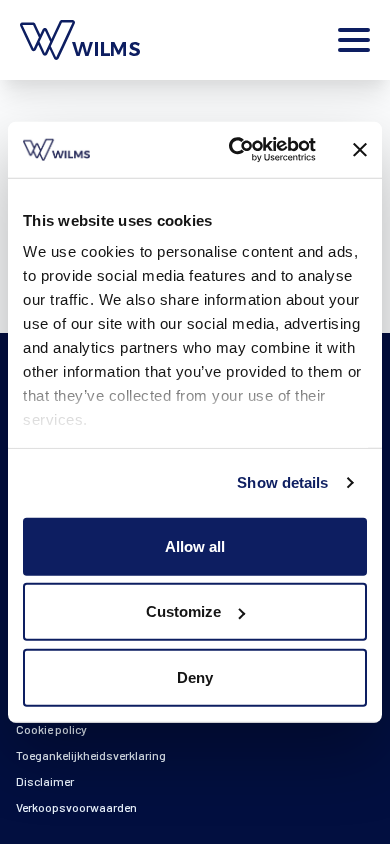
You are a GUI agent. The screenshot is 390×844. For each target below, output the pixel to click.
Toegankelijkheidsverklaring (91, 755)
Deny (195, 676)
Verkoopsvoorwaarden (76, 807)
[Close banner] (360, 150)
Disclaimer (45, 781)
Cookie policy (51, 729)
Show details (282, 482)
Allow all (195, 545)
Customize (183, 611)
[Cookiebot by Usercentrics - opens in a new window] (236, 150)
